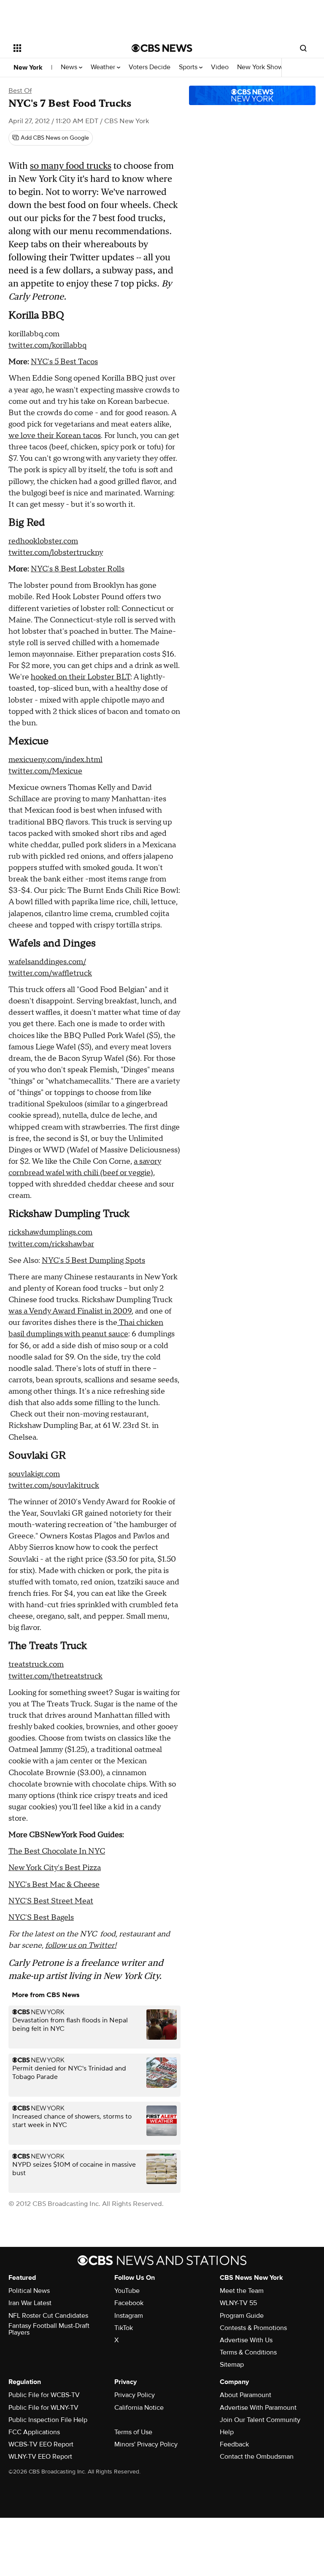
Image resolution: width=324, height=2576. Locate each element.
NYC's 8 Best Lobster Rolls (78, 569)
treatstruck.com (36, 1664)
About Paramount (246, 2395)
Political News (29, 2291)
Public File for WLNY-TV (43, 2408)
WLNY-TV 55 (238, 2303)
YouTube (127, 2291)
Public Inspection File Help (48, 2420)
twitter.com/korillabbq (47, 345)
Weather (104, 67)
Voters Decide (150, 67)
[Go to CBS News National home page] (162, 48)
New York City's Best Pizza (55, 1868)
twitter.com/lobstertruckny (56, 553)
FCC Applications (34, 2432)
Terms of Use (133, 2432)
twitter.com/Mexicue (45, 771)
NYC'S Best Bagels (41, 1918)
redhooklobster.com (43, 541)
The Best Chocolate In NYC (57, 1851)
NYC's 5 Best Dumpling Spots (93, 1261)
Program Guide (242, 2316)
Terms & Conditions (248, 2352)
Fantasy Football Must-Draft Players (49, 2329)
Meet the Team (242, 2291)
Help (227, 2432)
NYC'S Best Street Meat (51, 1901)
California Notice (139, 2408)
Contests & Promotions (253, 2328)
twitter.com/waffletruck (50, 973)
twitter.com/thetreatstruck (55, 1676)
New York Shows (262, 67)
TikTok (124, 2328)
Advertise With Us (246, 2340)
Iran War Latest (30, 2303)
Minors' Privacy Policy (146, 2444)
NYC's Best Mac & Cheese (54, 1885)
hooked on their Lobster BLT (81, 677)
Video (220, 67)
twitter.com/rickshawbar (51, 1244)
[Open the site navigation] (63, 48)
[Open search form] (303, 48)
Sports (189, 67)
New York (28, 68)
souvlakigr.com (34, 1474)
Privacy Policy (135, 2395)
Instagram (129, 2316)
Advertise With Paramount (258, 2408)
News (70, 67)
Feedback (234, 2444)
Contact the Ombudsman (257, 2457)
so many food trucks (71, 166)
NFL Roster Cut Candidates (48, 2316)
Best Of (20, 91)
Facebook (129, 2303)
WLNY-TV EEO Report (40, 2457)
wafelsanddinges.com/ (47, 962)
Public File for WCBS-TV (44, 2395)
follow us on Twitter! (81, 1945)
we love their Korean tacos (55, 436)
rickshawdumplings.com (50, 1232)
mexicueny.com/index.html (55, 760)
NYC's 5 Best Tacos (64, 362)
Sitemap (232, 2365)
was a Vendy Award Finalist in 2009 (70, 1311)
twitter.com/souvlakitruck (54, 1485)
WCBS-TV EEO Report (41, 2444)
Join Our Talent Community (260, 2420)
